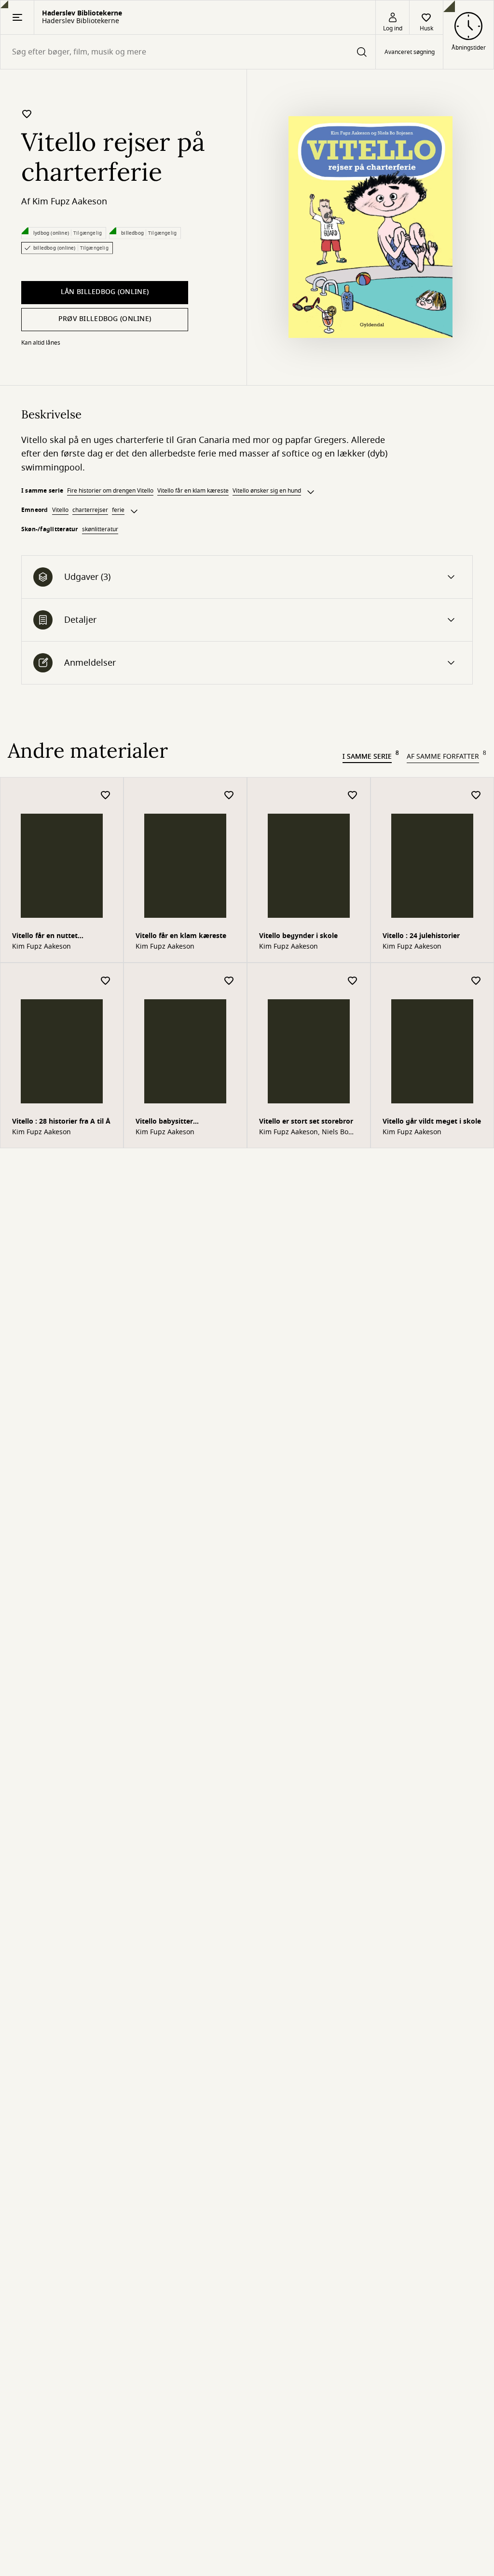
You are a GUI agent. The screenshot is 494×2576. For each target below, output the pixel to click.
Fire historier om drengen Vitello (110, 491)
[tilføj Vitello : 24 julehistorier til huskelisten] (476, 796)
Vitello (60, 510)
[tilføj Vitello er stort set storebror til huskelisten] (353, 981)
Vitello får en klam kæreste (193, 491)
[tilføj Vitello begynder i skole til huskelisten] (353, 796)
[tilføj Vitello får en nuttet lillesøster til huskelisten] (106, 796)
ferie (118, 510)
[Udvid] (311, 492)
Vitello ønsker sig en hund (267, 491)
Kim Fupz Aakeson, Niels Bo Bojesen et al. (304, 1132)
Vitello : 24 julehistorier (421, 936)
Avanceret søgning (410, 52)
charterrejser (90, 510)
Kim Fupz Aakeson (70, 201)
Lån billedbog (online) (105, 292)
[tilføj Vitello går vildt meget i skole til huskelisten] (476, 981)
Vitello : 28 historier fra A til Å (61, 1121)
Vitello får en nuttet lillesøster (45, 937)
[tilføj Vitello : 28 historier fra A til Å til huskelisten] (106, 981)
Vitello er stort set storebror (306, 1121)
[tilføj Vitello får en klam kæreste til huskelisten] (229, 796)
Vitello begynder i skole (298, 936)
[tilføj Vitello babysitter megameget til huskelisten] (229, 981)
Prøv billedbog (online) (105, 319)
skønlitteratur (100, 529)
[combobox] (188, 52)
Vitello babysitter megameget (164, 1122)
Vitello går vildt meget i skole (432, 1121)
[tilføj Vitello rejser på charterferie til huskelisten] (27, 114)
